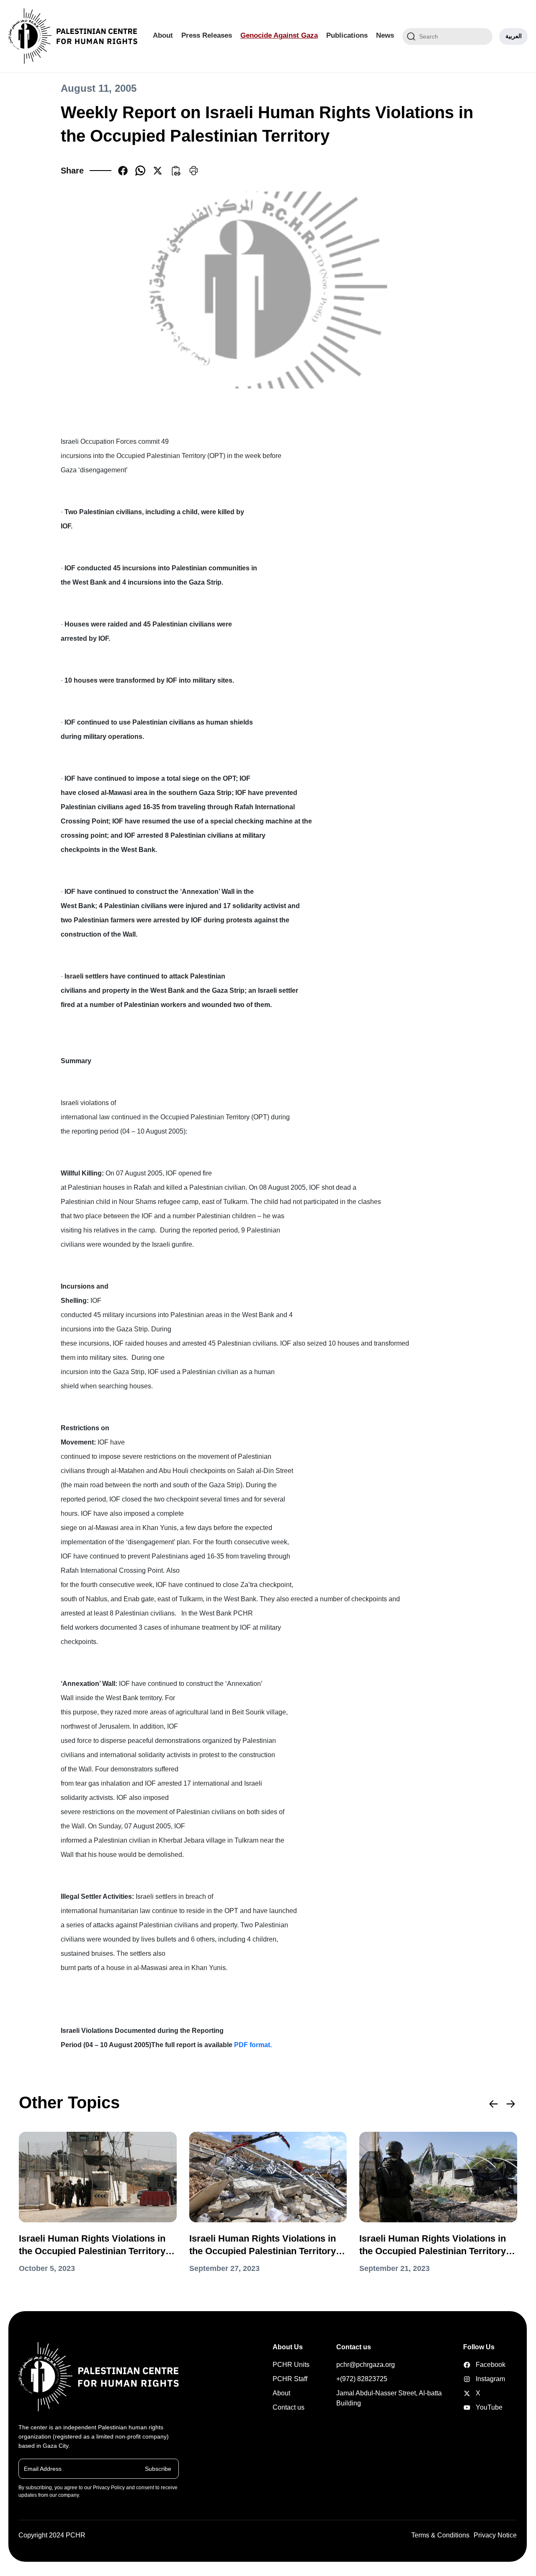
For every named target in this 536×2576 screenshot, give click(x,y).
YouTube (476, 2407)
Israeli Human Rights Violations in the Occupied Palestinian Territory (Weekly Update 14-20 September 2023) (433, 2245)
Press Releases (207, 35)
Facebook (476, 2365)
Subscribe (158, 2468)
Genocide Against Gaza (279, 35)
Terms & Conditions (440, 2535)
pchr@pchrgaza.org (366, 2365)
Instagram (476, 2379)
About (163, 35)
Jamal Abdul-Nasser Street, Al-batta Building (389, 2398)
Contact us (289, 2407)
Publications (347, 35)
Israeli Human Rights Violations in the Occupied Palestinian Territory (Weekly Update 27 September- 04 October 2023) (92, 2245)
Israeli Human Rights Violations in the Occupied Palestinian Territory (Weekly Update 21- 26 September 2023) (263, 2245)
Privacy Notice (495, 2535)
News (385, 35)
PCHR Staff (290, 2379)
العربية (514, 36)
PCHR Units (291, 2365)
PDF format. (253, 2045)
